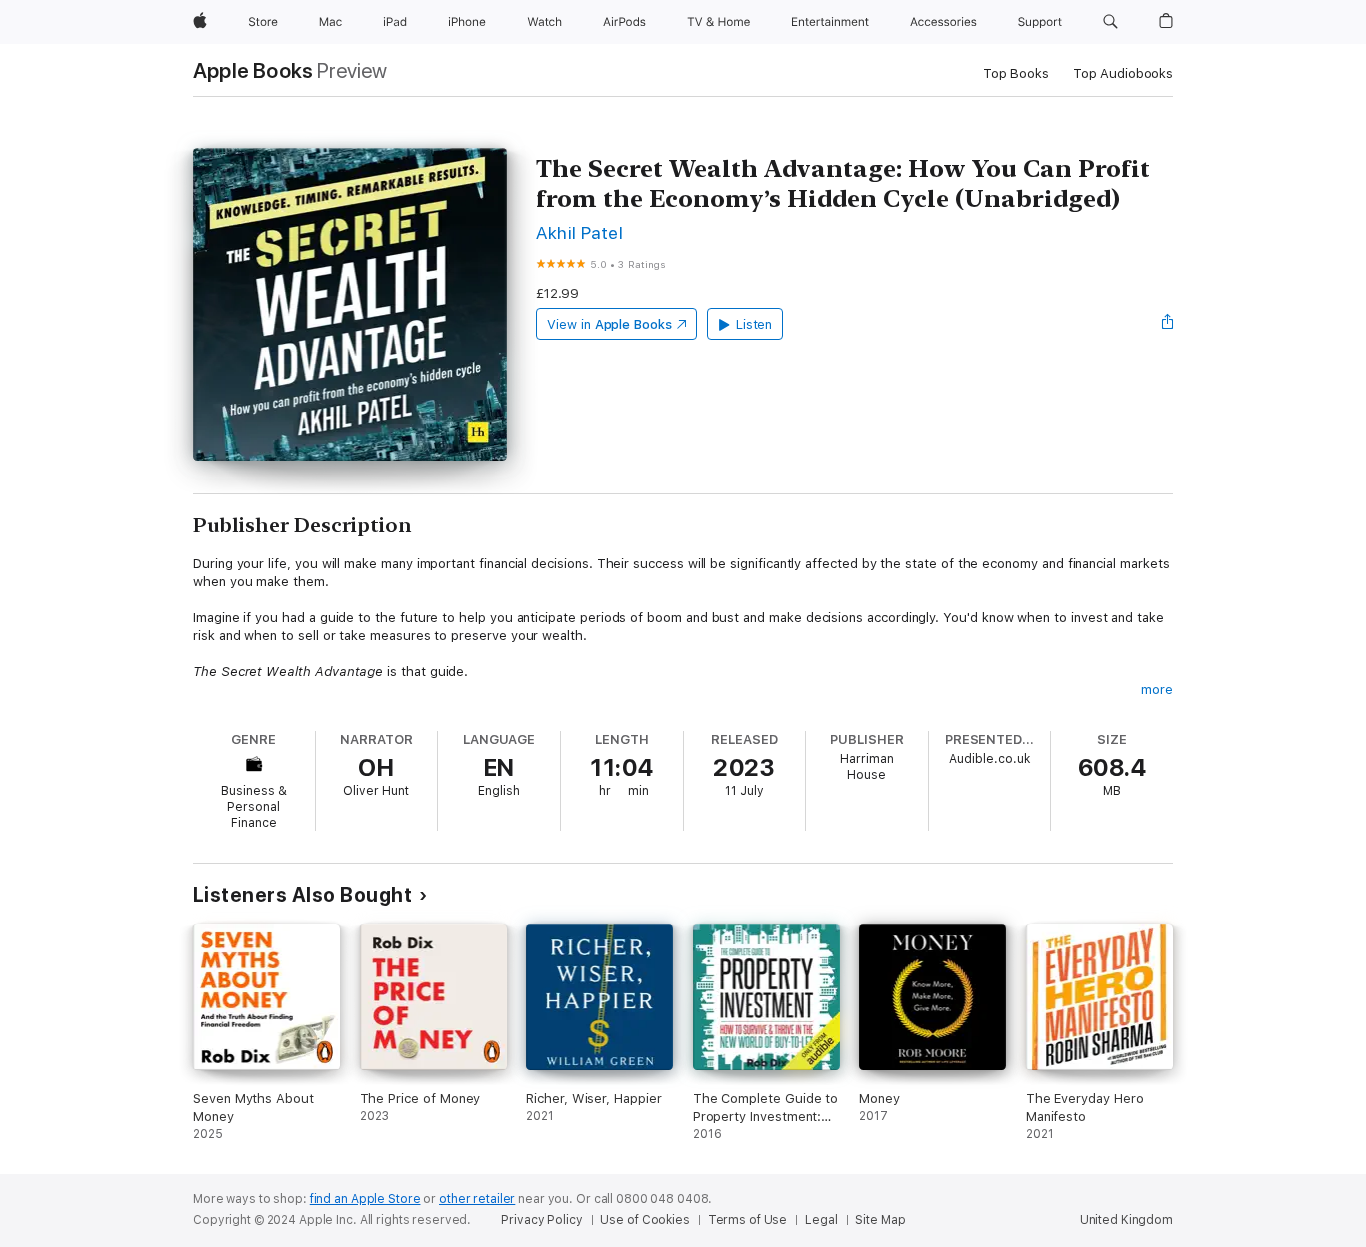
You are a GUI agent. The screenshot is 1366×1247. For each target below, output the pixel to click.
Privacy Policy (541, 1220)
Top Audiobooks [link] (1123, 73)
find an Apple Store (365, 1199)
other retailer (477, 1199)
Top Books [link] (1016, 73)
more (1157, 689)
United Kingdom (1126, 1220)
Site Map (880, 1220)
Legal (821, 1220)
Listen (754, 324)
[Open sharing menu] (1168, 324)
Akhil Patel (579, 232)
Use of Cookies (644, 1220)
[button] (1110, 22)
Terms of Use (748, 1220)
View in (609, 324)
